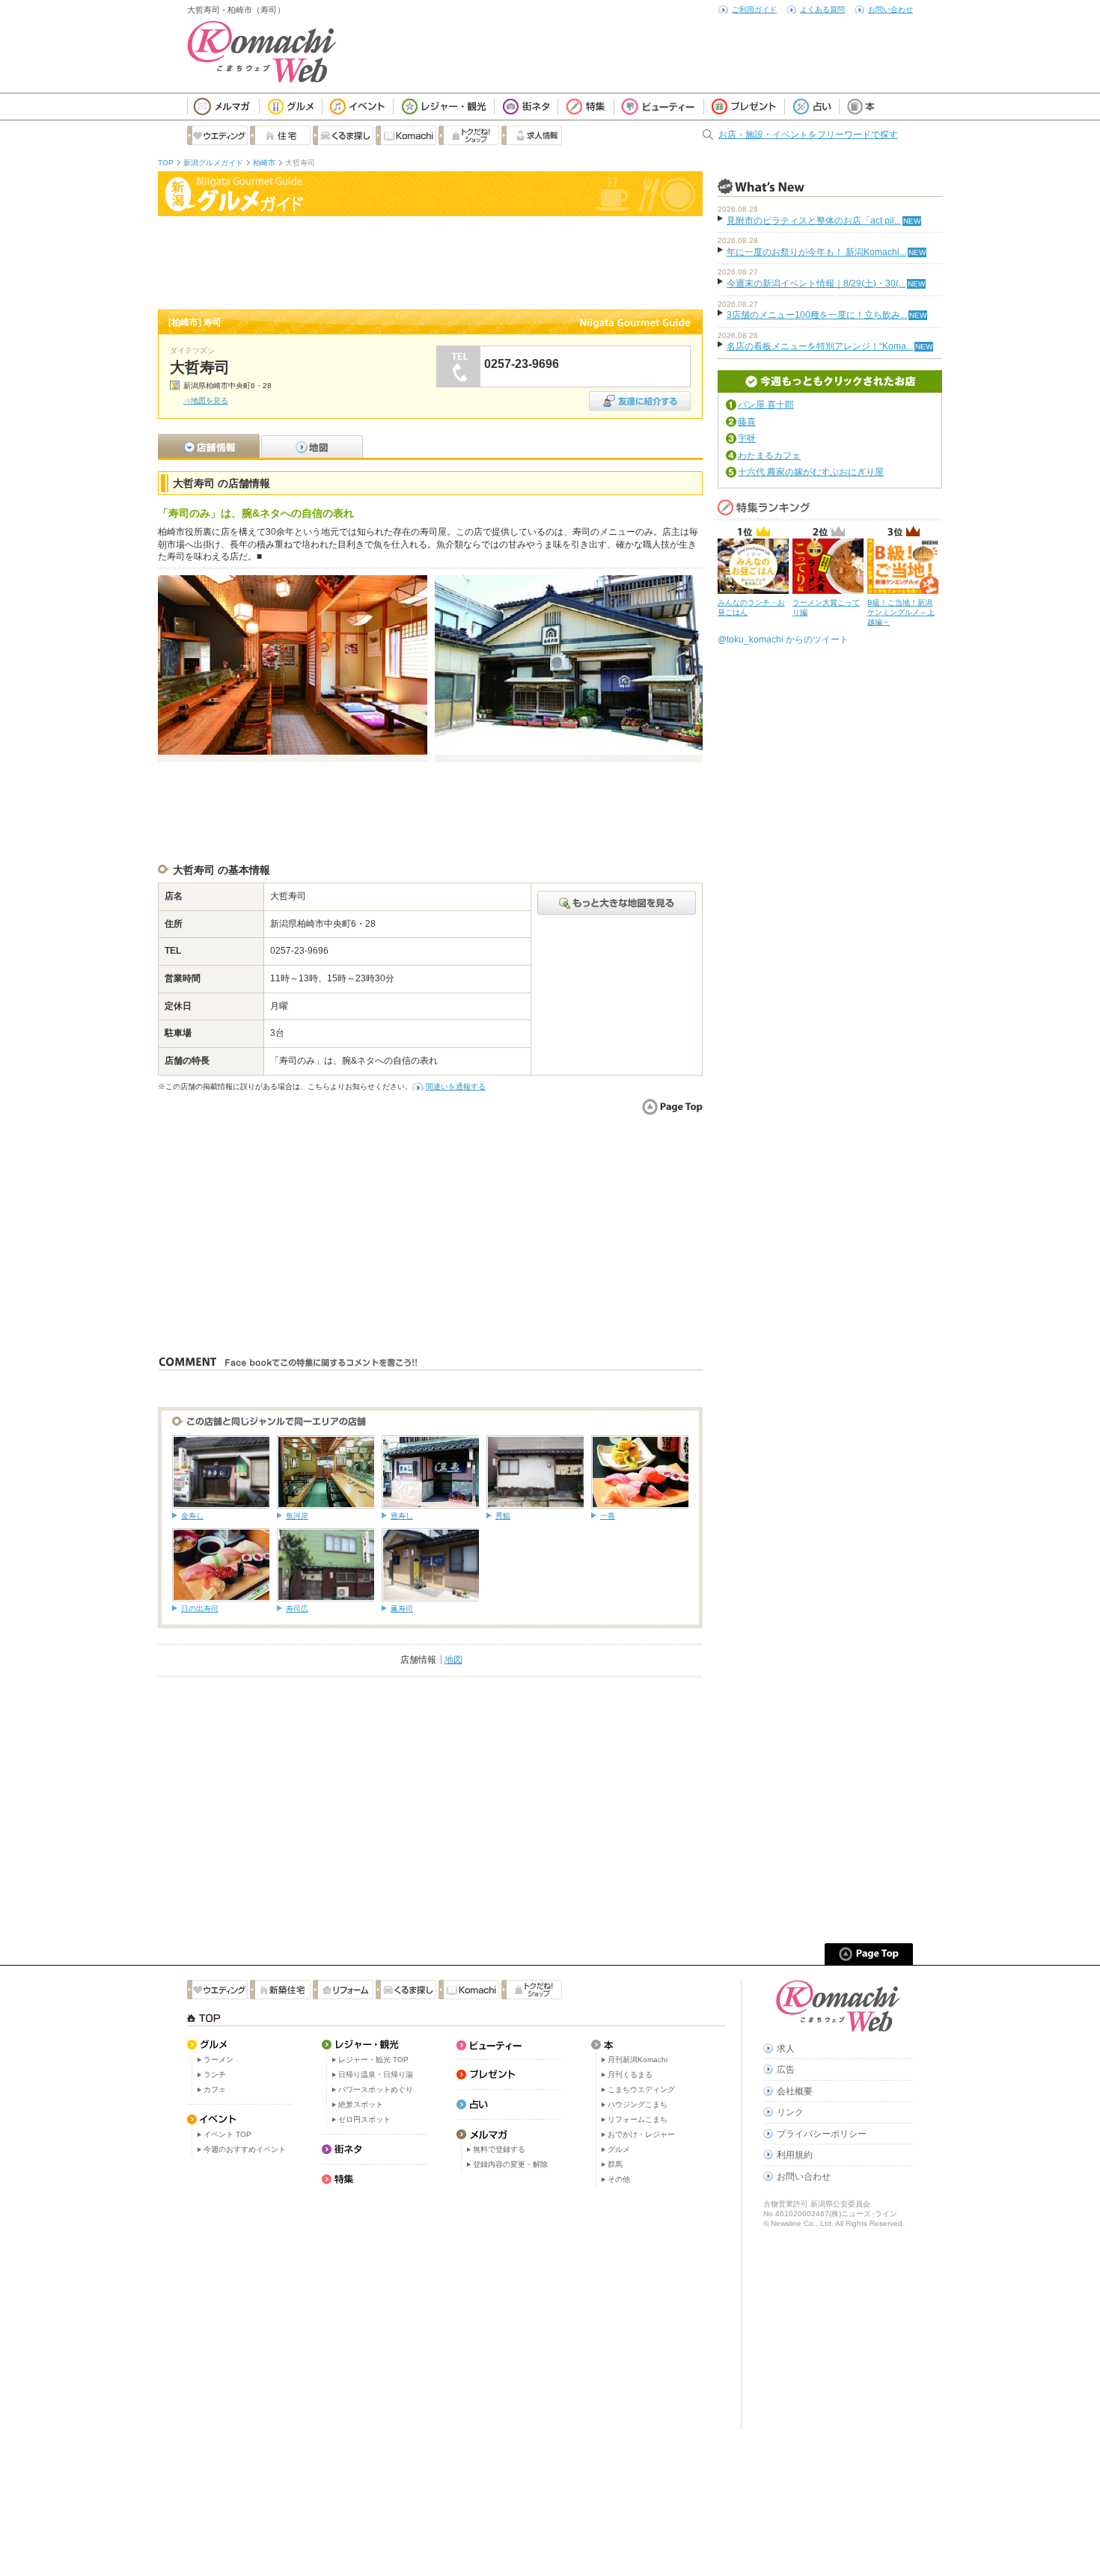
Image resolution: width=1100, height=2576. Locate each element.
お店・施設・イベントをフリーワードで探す (808, 135)
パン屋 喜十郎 (766, 405)
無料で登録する (499, 2149)
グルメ (619, 2149)
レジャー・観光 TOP (373, 2060)
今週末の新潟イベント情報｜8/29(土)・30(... (816, 283)
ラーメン (219, 2060)
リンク (790, 2112)
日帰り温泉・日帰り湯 (376, 2074)
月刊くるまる (630, 2074)
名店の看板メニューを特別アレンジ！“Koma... (820, 346)
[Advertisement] (430, 261)
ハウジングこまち (638, 2104)
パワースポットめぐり (376, 2089)
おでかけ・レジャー (641, 2134)
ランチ (215, 2074)
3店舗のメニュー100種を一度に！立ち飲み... (817, 315)
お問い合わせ (890, 9)
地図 (453, 1660)
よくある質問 (822, 9)
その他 (619, 2179)
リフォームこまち (638, 2119)
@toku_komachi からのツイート (783, 640)
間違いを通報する (456, 1086)
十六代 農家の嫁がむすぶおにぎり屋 (811, 472)
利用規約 (795, 2155)
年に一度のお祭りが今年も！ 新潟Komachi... (816, 252)
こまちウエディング (641, 2089)
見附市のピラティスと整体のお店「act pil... (814, 221)
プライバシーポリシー (822, 2134)
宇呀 (747, 438)
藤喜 (747, 422)
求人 (786, 2049)
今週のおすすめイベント (245, 2149)
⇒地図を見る (206, 401)
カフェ (215, 2089)
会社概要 (795, 2091)
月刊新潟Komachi (638, 2060)
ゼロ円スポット (364, 2119)
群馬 (615, 2164)
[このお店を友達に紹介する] (640, 396)
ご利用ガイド (754, 9)
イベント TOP (227, 2134)
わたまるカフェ (769, 456)
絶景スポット (361, 2104)
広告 (786, 2070)
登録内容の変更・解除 (510, 2164)
